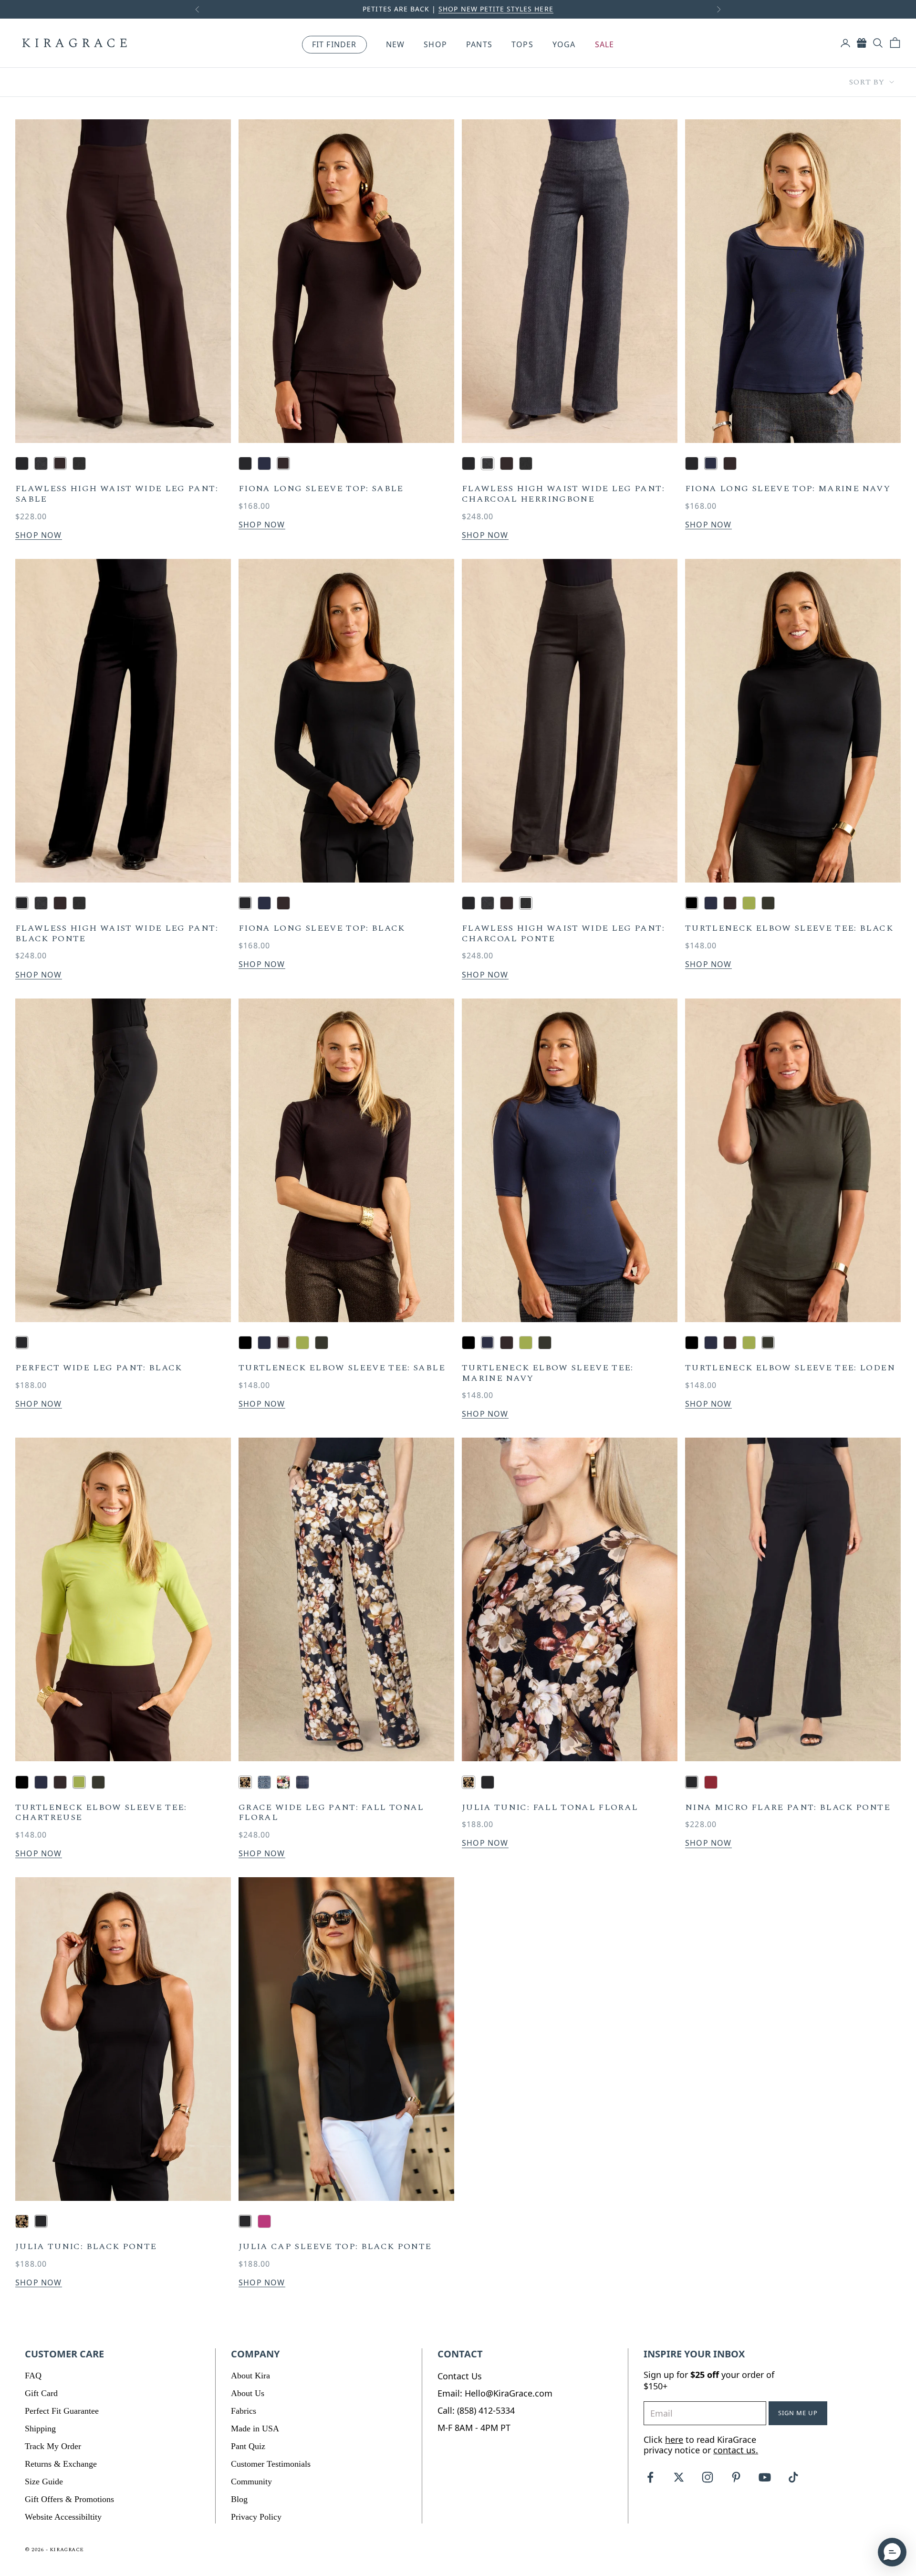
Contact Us (460, 2376)
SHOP (435, 45)
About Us (248, 2393)
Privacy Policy (256, 2517)
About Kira (250, 2376)
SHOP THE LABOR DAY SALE (544, 9)
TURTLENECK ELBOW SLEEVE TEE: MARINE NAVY (548, 1373)
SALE (605, 45)
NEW (396, 45)
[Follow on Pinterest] (736, 2477)
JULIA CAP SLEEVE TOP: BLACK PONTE (335, 2247)
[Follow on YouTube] (765, 2477)
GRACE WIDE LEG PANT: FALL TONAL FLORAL (331, 1813)
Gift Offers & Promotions (69, 2499)
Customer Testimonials (271, 2464)
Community (251, 2481)
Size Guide (44, 2481)
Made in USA (255, 2429)
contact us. (736, 2450)
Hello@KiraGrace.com (509, 2393)
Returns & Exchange (61, 2464)
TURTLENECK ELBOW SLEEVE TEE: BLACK (789, 928)
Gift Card (41, 2393)
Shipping (40, 2429)
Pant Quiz (248, 2446)
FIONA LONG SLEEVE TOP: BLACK (322, 928)
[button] (892, 2552)
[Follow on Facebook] (650, 2477)
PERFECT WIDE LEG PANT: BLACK (99, 1368)
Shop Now (39, 535)
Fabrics (244, 2411)
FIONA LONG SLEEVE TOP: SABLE (321, 489)
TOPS (522, 45)
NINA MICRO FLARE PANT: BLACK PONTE (788, 1808)
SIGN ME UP (798, 2413)
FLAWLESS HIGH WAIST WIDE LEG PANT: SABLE (117, 494)
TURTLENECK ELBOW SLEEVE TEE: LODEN (790, 1368)
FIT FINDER (334, 44)
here (674, 2439)
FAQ (33, 2376)
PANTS (479, 45)
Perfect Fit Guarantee (62, 2411)
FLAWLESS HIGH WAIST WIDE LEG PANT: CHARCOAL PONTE (563, 933)
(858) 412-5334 (486, 2410)
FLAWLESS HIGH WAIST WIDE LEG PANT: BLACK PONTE (117, 933)
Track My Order (53, 2446)
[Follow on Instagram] (708, 2477)
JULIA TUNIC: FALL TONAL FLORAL (550, 1808)
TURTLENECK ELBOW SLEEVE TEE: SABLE (342, 1368)
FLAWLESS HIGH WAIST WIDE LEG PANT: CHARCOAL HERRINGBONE (563, 494)
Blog (239, 2499)
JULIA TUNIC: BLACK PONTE (86, 2247)
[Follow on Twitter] (679, 2477)
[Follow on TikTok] (793, 2477)
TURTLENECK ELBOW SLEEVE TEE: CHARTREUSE (101, 1813)
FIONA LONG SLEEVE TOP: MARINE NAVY (788, 489)
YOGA (564, 45)
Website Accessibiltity (63, 2517)
